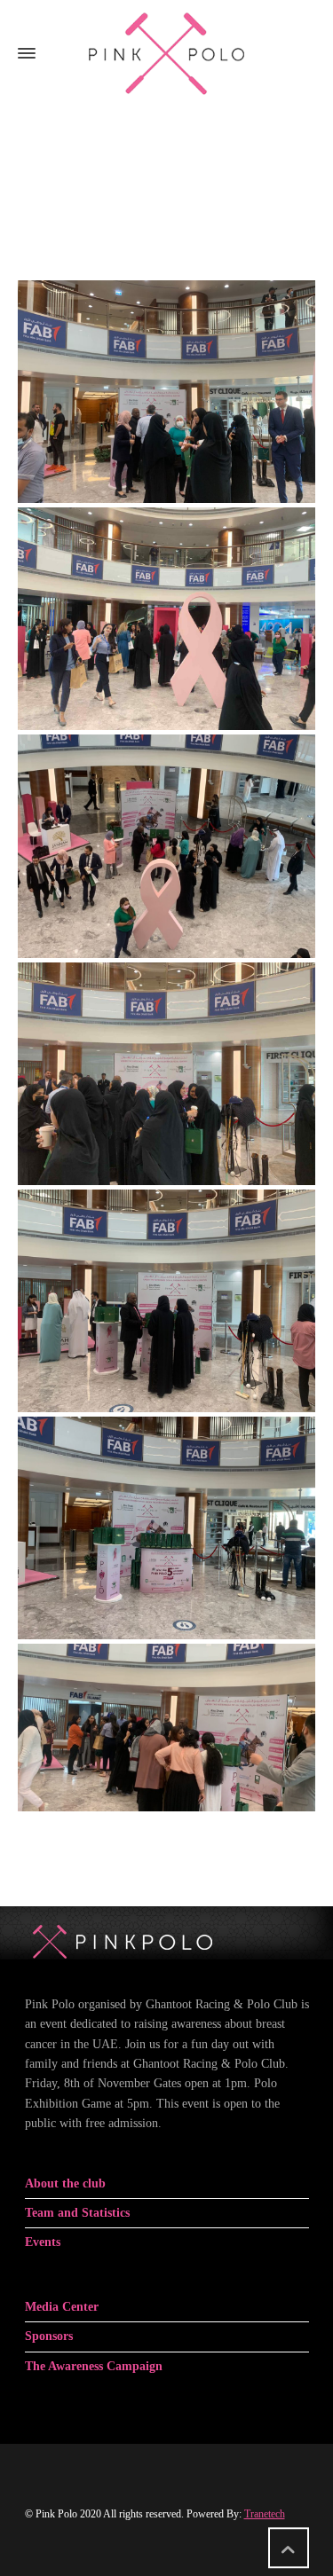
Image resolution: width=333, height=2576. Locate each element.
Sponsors (49, 2336)
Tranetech (265, 2514)
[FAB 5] (166, 1074)
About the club (65, 2183)
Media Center (62, 2307)
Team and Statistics (77, 2213)
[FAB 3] (166, 846)
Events (43, 2242)
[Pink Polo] (166, 53)
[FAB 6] (166, 1301)
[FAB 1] (166, 392)
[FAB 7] (166, 1528)
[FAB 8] (166, 1727)
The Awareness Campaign (94, 2366)
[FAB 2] (166, 619)
